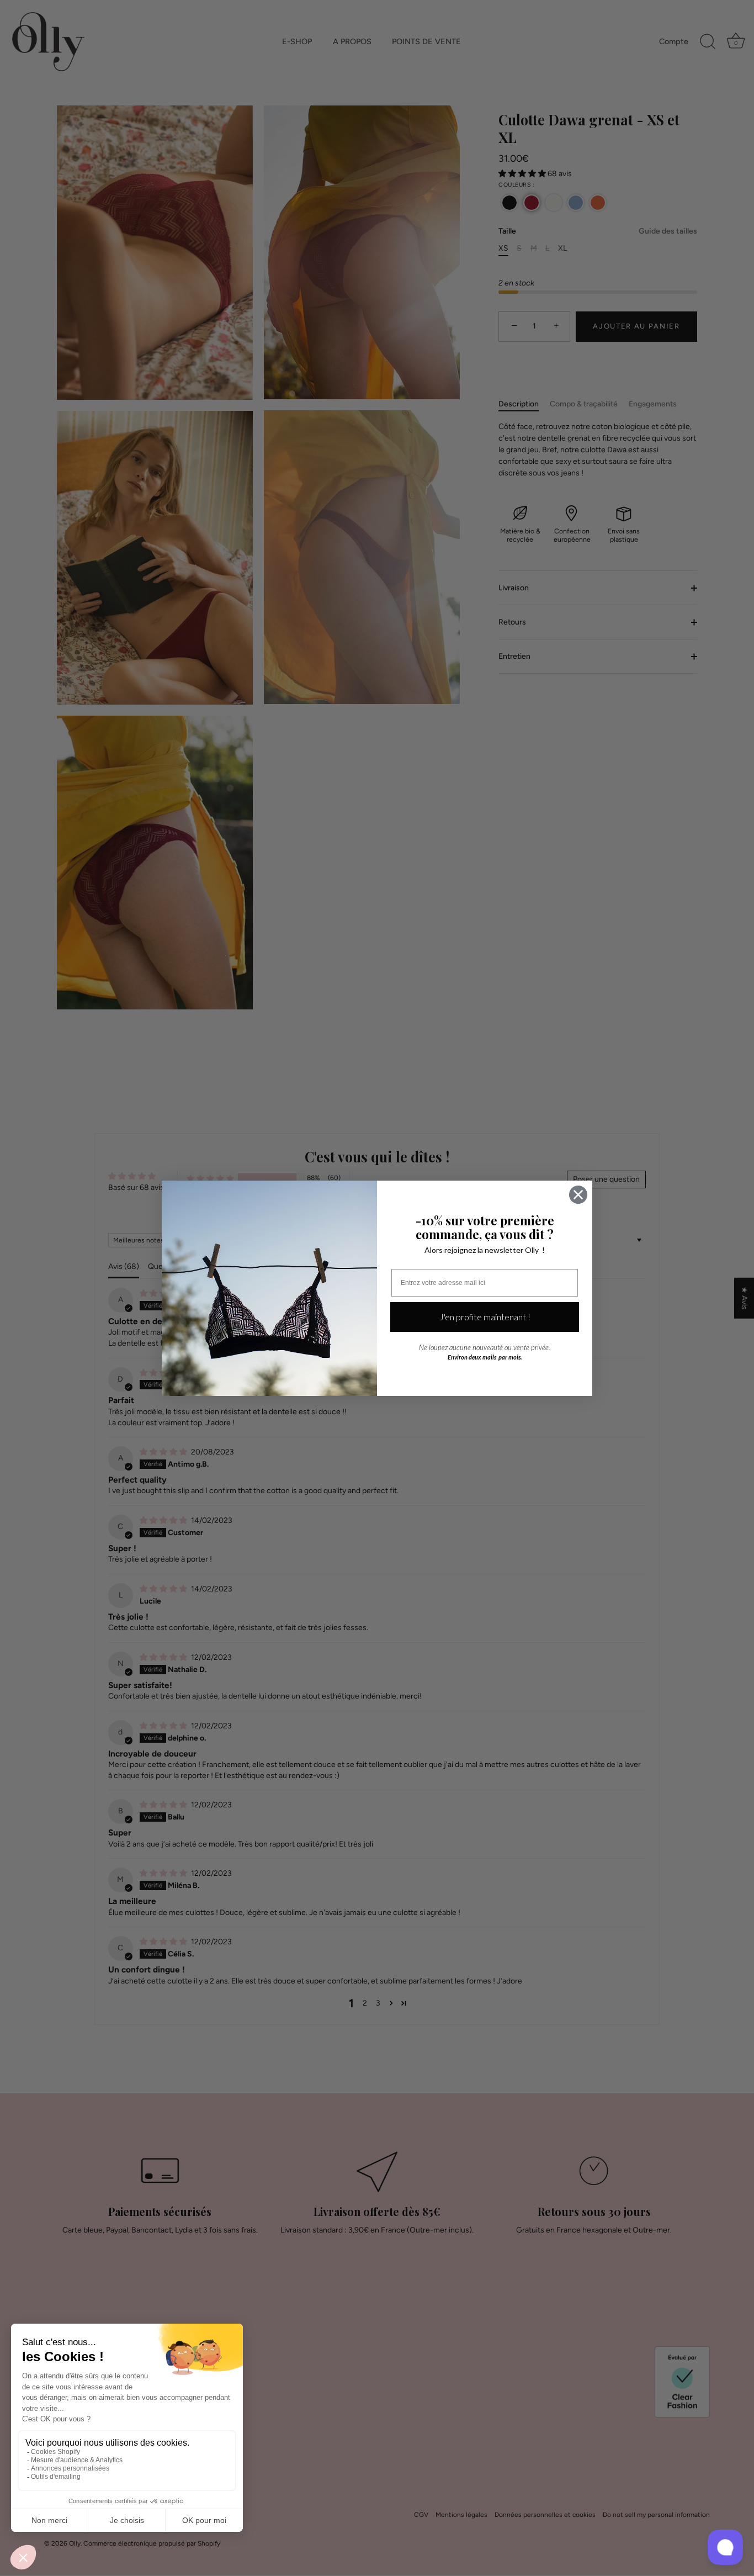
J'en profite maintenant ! (485, 1317)
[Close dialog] (578, 1195)
